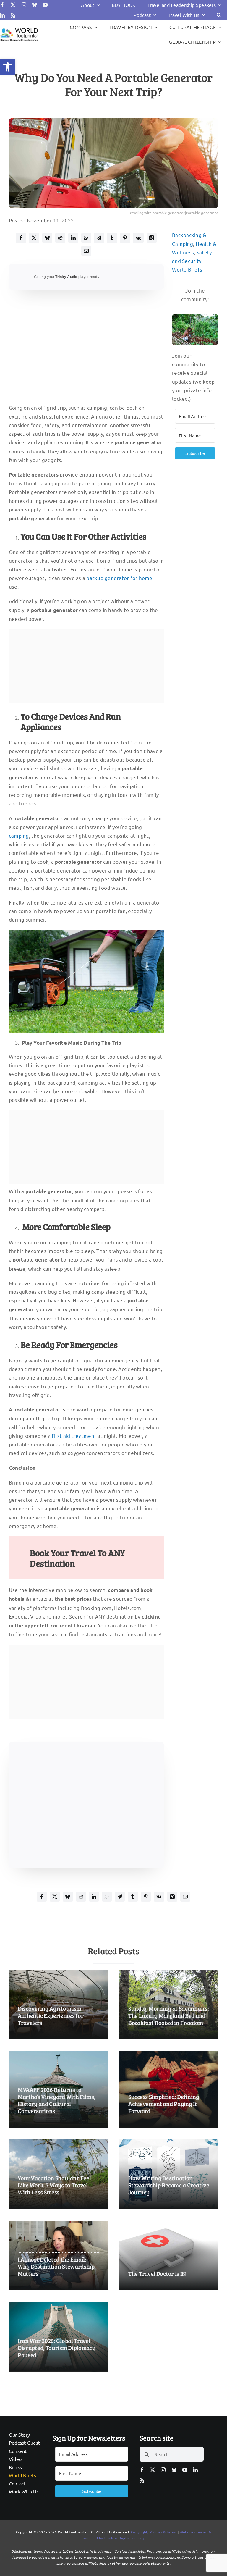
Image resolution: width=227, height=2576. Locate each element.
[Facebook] (21, 238)
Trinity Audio (66, 277)
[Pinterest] (125, 238)
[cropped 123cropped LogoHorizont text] (19, 29)
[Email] (86, 251)
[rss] (13, 15)
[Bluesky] (47, 238)
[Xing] (152, 238)
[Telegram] (99, 238)
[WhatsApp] (86, 238)
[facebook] (2, 5)
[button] (8, 67)
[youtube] (45, 5)
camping (19, 835)
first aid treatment (74, 1436)
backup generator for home (119, 578)
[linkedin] (2, 15)
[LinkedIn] (73, 238)
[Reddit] (60, 238)
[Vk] (138, 238)
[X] (34, 238)
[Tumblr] (112, 238)
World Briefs (187, 269)
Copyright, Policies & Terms (154, 2532)
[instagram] (24, 5)
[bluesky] (35, 5)
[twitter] (13, 5)
